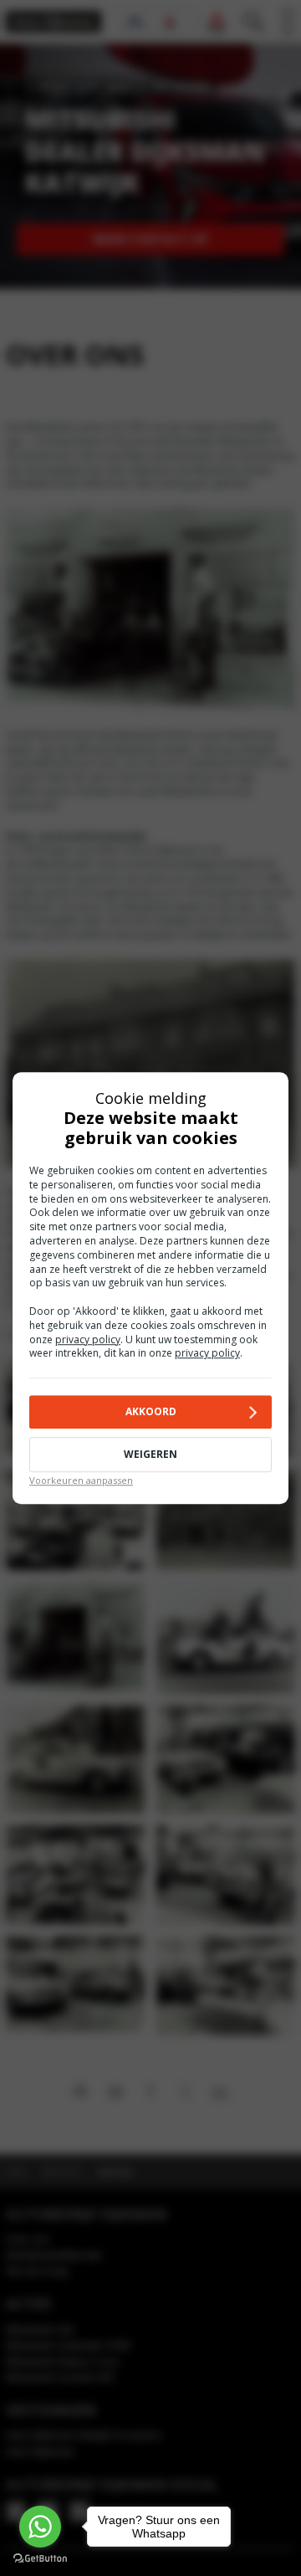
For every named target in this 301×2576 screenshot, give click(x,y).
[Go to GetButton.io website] (40, 2559)
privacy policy (88, 1339)
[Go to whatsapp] (40, 2527)
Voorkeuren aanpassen (81, 1480)
